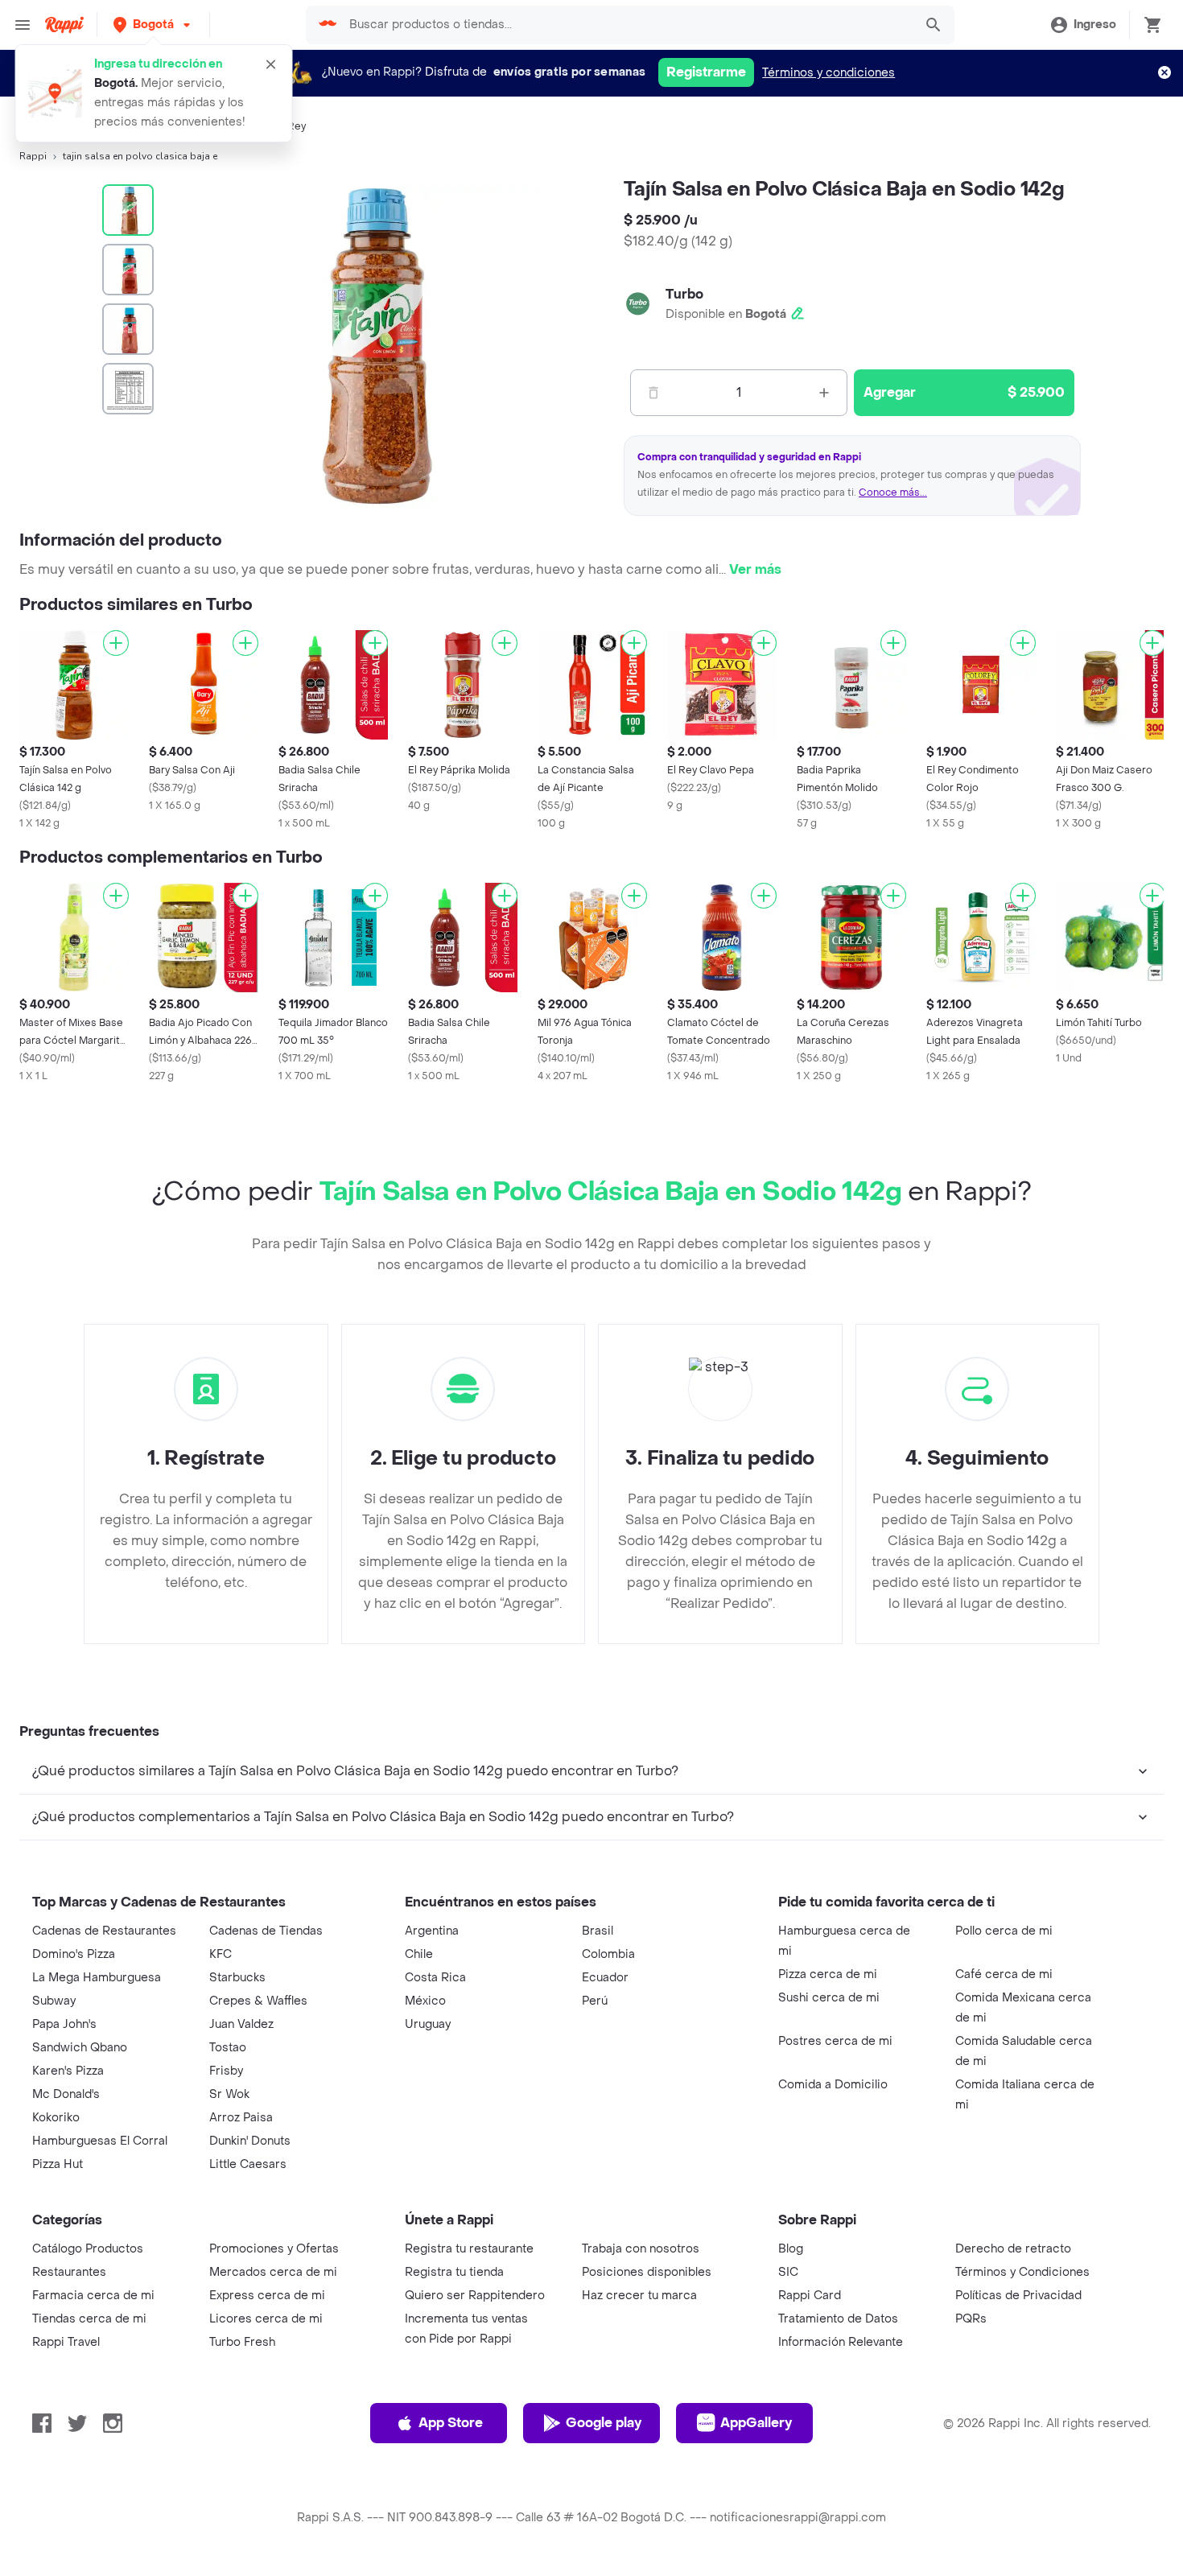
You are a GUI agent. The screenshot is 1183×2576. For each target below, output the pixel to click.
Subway (54, 2001)
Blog (791, 2249)
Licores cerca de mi (266, 2319)
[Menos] (653, 393)
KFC (221, 1954)
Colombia (608, 1954)
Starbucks (237, 1978)
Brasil (598, 1931)
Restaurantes (69, 2272)
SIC (788, 2272)
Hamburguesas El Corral (100, 2141)
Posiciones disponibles (647, 2272)
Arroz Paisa (241, 2118)
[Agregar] (116, 643)
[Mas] (824, 393)
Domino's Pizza (74, 1954)
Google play (604, 2423)
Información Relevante (841, 2342)
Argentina (432, 1931)
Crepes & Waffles (258, 2001)
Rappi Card (810, 2296)
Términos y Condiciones (1022, 2272)
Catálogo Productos (88, 2249)
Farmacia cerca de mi (93, 2296)
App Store (451, 2423)
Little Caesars (248, 2164)
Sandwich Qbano (80, 2048)
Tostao (228, 2048)
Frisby (226, 2071)
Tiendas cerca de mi (89, 2319)
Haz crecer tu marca (639, 2296)
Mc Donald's (66, 2094)
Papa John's (64, 2024)
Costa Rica (435, 1978)
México (425, 2001)
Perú (595, 2001)
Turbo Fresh (242, 2342)
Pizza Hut (58, 2164)
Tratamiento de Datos (838, 2319)
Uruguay (428, 2024)
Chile (419, 1954)
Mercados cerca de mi (273, 2272)
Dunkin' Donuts (250, 2141)
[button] (153, 25)
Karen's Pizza (68, 2071)
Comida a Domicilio (833, 2085)
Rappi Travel (66, 2342)
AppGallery (756, 2423)
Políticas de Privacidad (1018, 2296)
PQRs (971, 2319)
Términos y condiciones (829, 73)
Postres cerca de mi (835, 2041)
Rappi (33, 156)
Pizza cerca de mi (828, 1974)
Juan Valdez (241, 2024)
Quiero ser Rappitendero (475, 2296)
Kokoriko (56, 2118)
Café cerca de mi (1004, 1974)
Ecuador (605, 1978)
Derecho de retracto (1013, 2249)
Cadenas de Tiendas (266, 1931)
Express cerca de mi (267, 2296)
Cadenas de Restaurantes (104, 1931)
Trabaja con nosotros (641, 2249)
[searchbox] (626, 25)
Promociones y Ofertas (274, 2249)
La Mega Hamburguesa (97, 1978)
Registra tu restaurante (469, 2249)
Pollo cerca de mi (1004, 1931)
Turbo (684, 294)
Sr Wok (229, 2094)
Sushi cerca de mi (829, 1998)
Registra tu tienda (454, 2272)
